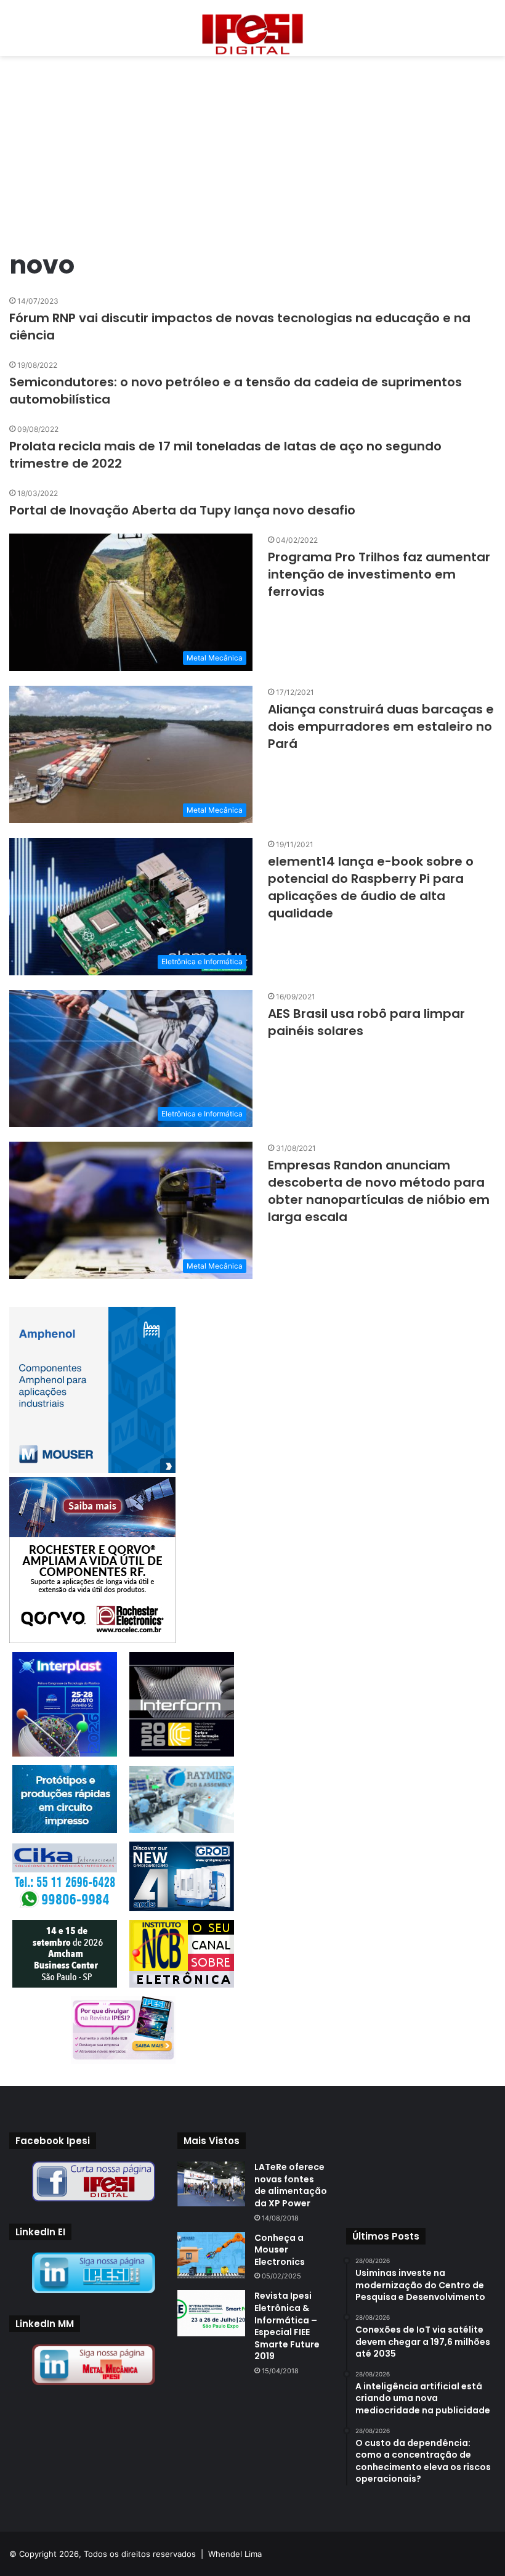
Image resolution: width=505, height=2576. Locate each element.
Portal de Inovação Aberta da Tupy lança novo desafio (182, 510)
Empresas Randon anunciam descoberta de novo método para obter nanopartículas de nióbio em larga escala (379, 1191)
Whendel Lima (235, 2554)
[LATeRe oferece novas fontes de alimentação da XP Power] (211, 2184)
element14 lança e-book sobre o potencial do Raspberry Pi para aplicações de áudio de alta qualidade (371, 887)
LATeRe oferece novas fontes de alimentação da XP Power (291, 2185)
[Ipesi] (252, 31)
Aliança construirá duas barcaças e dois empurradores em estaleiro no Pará (381, 726)
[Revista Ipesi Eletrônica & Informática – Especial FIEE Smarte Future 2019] (211, 2313)
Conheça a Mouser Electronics (280, 2250)
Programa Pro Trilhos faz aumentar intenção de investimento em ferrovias (379, 574)
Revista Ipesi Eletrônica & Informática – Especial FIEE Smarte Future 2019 (287, 2326)
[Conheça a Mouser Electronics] (211, 2255)
